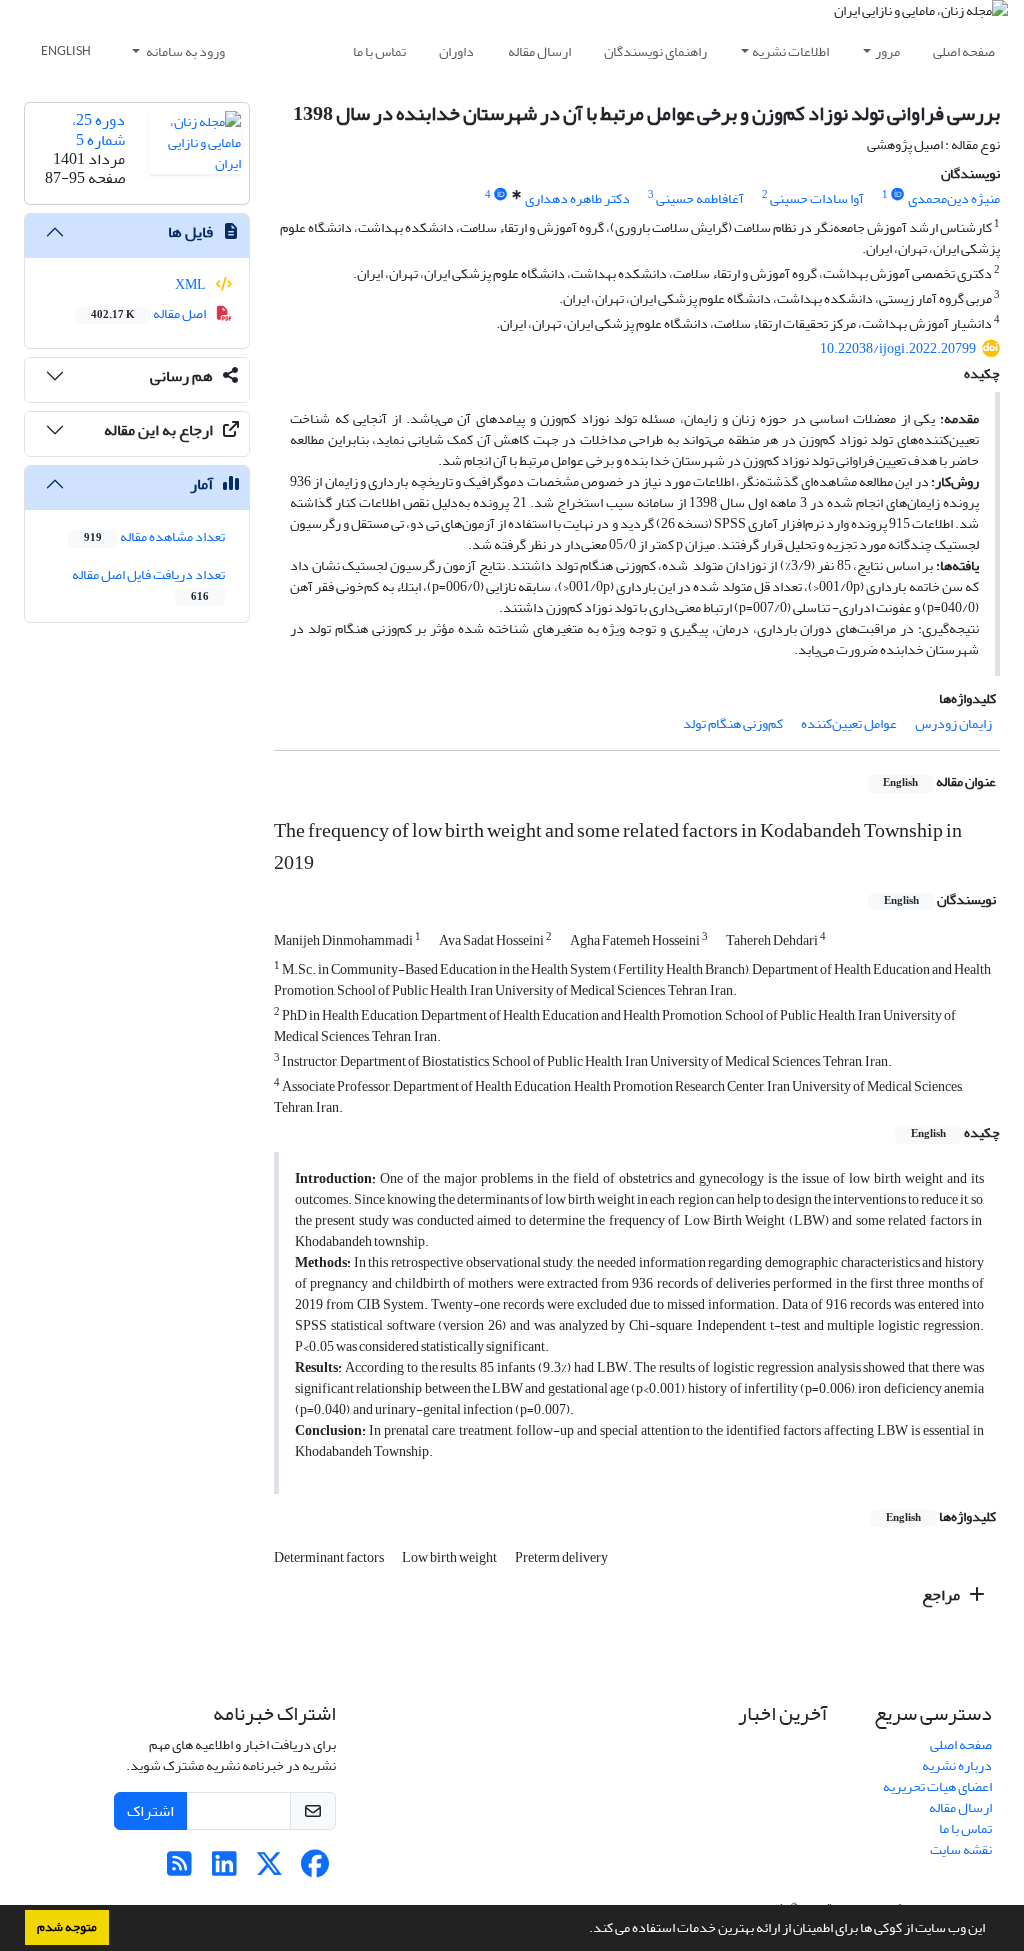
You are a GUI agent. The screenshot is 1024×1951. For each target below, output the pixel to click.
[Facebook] (314, 1869)
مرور (887, 51)
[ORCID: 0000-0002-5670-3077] (501, 195)
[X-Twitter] (269, 1869)
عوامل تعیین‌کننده (849, 723)
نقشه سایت (961, 1849)
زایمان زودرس (953, 723)
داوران (456, 51)
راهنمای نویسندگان (655, 51)
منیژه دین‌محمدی (954, 198)
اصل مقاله (149, 313)
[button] (584, 1930)
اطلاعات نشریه (790, 51)
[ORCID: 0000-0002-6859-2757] (898, 195)
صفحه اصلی (964, 51)
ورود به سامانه (184, 51)
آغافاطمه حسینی (700, 198)
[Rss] (179, 1869)
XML (191, 284)
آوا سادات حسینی (817, 198)
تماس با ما (379, 51)
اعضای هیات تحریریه (937, 1786)
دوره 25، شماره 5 (98, 129)
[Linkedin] (224, 1869)
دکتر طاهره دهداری (577, 198)
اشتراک (150, 1811)
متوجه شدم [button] (67, 1927)
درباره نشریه (957, 1765)
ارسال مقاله (539, 51)
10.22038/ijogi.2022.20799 (898, 348)
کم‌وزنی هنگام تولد (733, 723)
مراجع (942, 1595)
